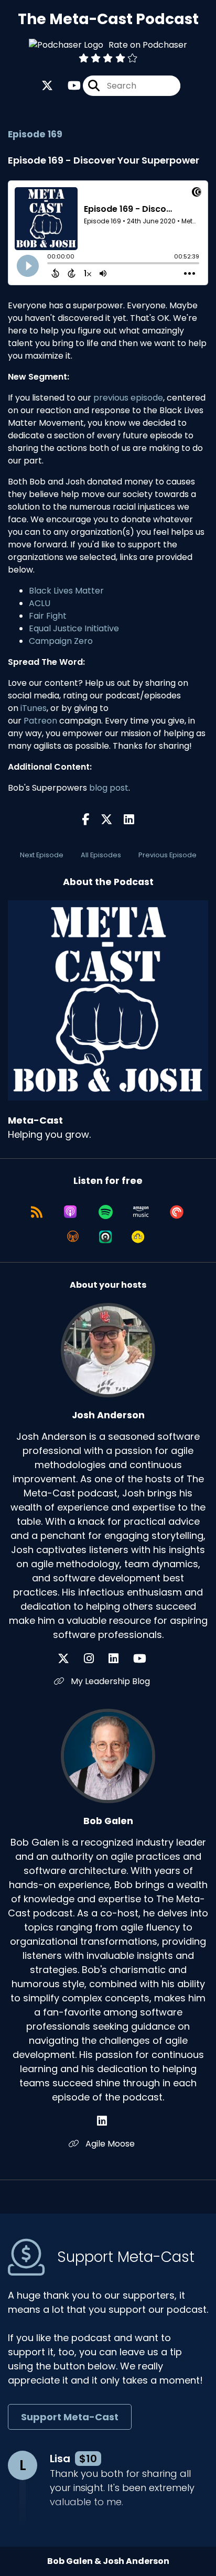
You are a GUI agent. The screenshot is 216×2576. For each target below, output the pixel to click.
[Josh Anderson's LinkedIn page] (120, 1659)
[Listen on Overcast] (73, 1237)
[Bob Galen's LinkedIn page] (108, 2121)
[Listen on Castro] (105, 1237)
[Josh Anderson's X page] (70, 1659)
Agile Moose (109, 2144)
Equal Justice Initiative (74, 628)
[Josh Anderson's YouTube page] (146, 1659)
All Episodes (101, 855)
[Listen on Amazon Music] (141, 1212)
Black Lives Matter (66, 591)
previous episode (128, 398)
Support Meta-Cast (70, 2417)
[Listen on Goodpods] (138, 1237)
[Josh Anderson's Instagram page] (95, 1659)
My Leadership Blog (109, 1681)
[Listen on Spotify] (106, 1212)
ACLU (40, 603)
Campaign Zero (61, 641)
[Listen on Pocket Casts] (177, 1212)
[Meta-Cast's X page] (47, 86)
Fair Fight (48, 616)
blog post (109, 788)
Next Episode (42, 855)
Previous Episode (168, 855)
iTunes (34, 708)
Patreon (40, 721)
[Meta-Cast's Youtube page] (68, 86)
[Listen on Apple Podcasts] (70, 1212)
